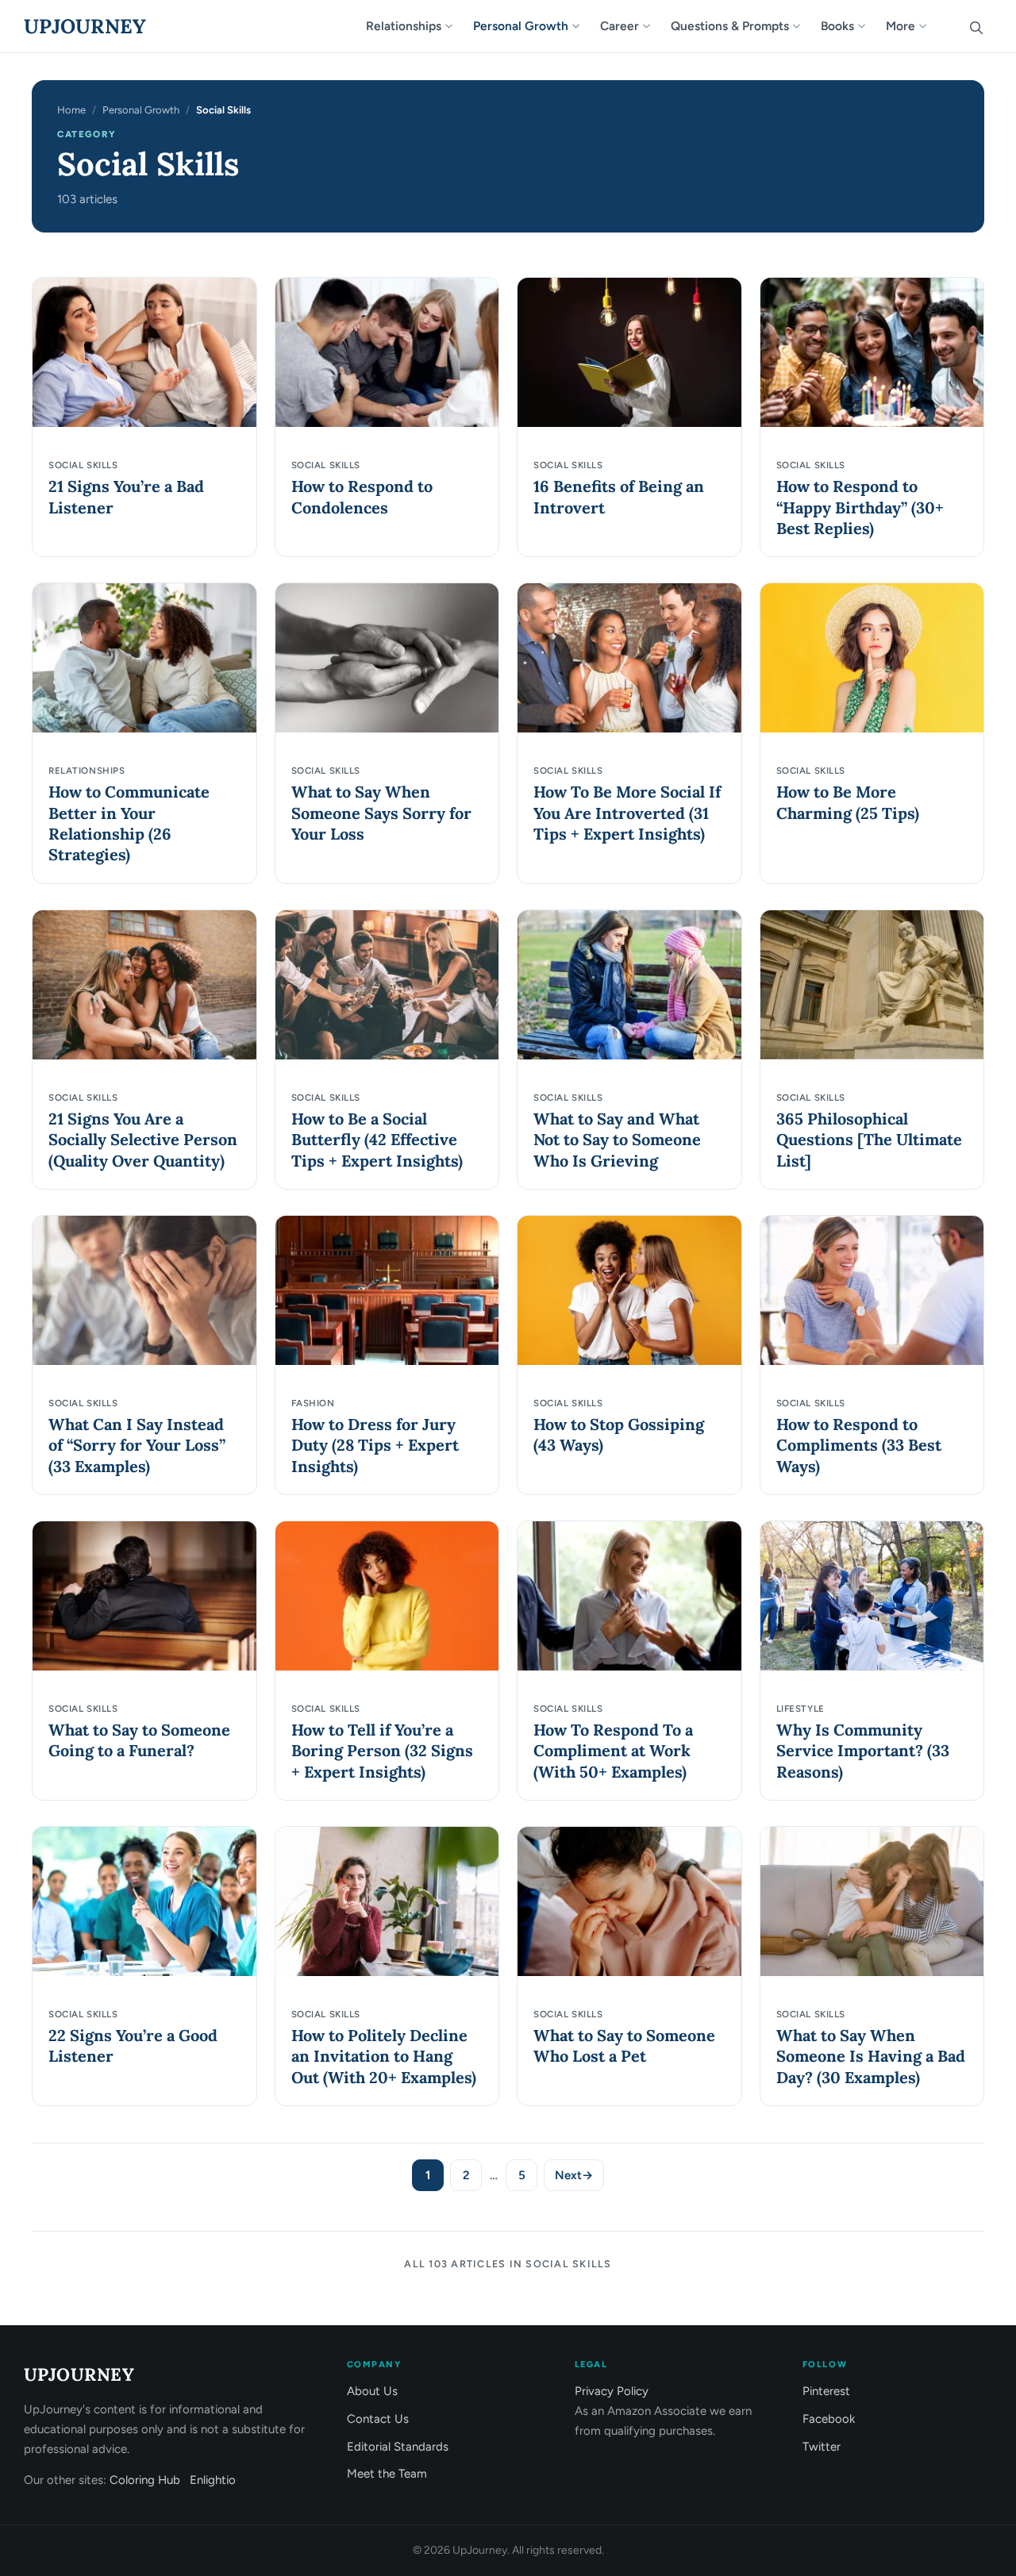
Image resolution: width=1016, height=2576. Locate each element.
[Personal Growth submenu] (583, 26)
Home (71, 110)
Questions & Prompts (730, 26)
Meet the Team (387, 2474)
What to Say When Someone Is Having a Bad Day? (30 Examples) (871, 2056)
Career (620, 26)
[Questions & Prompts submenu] (803, 26)
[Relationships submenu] (456, 26)
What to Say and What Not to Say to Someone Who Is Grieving (617, 1140)
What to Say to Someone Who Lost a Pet (624, 2045)
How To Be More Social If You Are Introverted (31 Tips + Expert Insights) (627, 813)
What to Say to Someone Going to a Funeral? (139, 1740)
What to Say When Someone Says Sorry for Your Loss (381, 813)
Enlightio (213, 2480)
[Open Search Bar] (976, 26)
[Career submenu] (653, 26)
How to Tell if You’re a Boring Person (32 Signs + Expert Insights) (382, 1751)
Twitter (822, 2447)
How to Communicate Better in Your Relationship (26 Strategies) (129, 823)
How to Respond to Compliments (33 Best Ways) (859, 1445)
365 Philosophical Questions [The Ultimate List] (869, 1140)
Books (837, 26)
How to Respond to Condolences (362, 496)
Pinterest (826, 2391)
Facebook (829, 2419)
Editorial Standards (398, 2447)
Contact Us (378, 2419)
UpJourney (85, 26)
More (901, 26)
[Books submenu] (868, 26)
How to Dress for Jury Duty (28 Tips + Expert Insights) (375, 1445)
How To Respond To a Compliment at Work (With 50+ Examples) (613, 1751)
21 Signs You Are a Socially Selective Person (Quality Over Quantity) (143, 1140)
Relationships (404, 26)
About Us (372, 2391)
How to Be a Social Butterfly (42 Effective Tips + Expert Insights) (377, 1140)
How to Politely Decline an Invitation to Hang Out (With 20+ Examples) (384, 2056)
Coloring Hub (145, 2480)
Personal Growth (521, 26)
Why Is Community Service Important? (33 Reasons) (863, 1751)
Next (574, 2175)
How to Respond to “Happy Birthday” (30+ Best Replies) (860, 507)
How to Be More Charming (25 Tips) (848, 802)
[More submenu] (929, 26)
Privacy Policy (612, 2391)
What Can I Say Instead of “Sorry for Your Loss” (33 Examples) (137, 1445)
